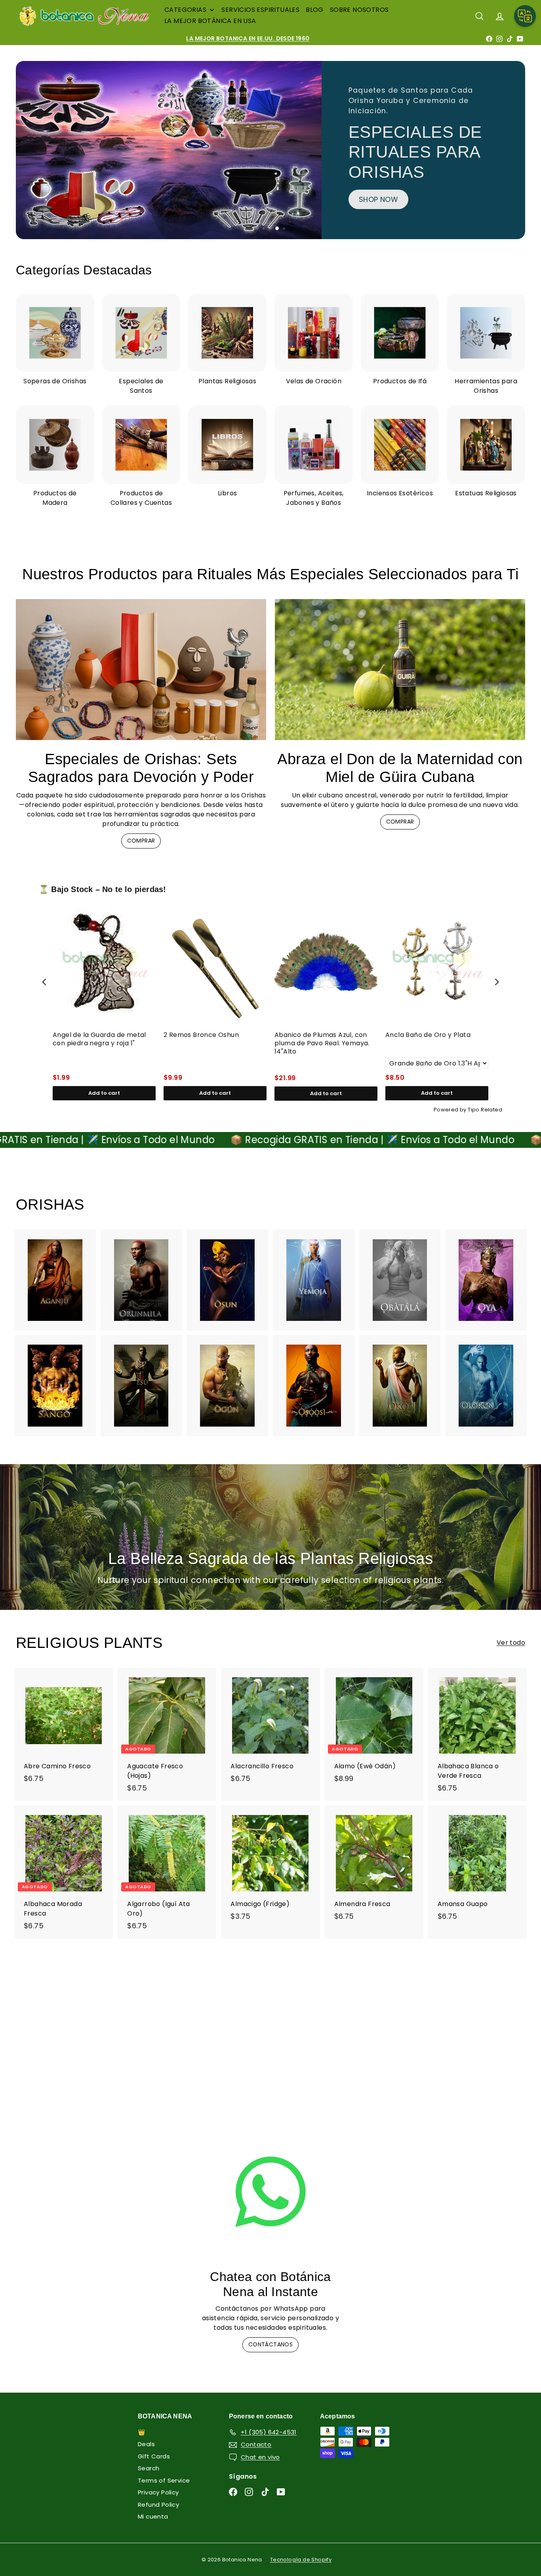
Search (149, 2468)
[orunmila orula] (141, 1280)
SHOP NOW (73, 222)
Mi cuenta (153, 2516)
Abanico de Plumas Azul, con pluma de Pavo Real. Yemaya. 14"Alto (322, 1043)
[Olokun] (486, 1385)
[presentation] (44, 982)
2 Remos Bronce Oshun (201, 1035)
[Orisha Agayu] (55, 1280)
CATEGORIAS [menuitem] (185, 10)
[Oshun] (227, 1280)
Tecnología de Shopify (301, 2560)
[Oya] (486, 1280)
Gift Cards (154, 2456)
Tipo (474, 1110)
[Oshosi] (314, 1385)
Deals (146, 2444)
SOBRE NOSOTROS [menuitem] (359, 10)
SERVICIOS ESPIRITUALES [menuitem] (260, 10)
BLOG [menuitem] (315, 10)
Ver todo (511, 1643)
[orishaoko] (400, 1385)
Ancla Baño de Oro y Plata (428, 1035)
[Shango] (55, 1385)
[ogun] (227, 1385)
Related (491, 1110)
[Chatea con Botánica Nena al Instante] (270, 2192)
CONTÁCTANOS (270, 2344)
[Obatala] (400, 1280)
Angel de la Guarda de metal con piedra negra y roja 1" (99, 1039)
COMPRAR (141, 841)
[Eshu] (141, 1385)
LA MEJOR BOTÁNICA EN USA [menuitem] (210, 21)
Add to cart (104, 1093)
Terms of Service (164, 2480)
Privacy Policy (158, 2492)
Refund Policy (158, 2505)
